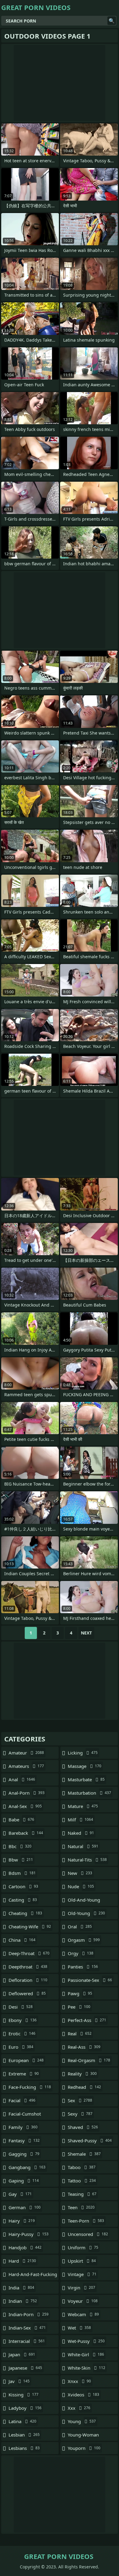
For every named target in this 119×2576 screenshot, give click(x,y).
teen (81, 2207)
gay (20, 2194)
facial (22, 2100)
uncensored (88, 2234)
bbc (20, 1846)
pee (79, 2007)
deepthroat (28, 1967)
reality (82, 2074)
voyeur (83, 2301)
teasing (82, 2194)
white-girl (86, 2354)
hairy (22, 2221)
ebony (23, 2020)
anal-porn (27, 1793)
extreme (24, 2074)
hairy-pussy (29, 2234)
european (26, 2060)
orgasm (84, 1940)
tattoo (82, 2181)
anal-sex (25, 1806)
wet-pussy (86, 2341)
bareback (26, 1833)
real (80, 2034)
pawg (80, 1993)
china (22, 1940)
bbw (21, 1860)
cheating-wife (30, 1927)
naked (81, 1833)
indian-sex (27, 2328)
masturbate (86, 1779)
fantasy (24, 2140)
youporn (84, 2448)
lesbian (24, 2435)
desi (21, 2007)
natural (83, 1846)
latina (22, 2421)
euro (21, 2047)
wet (79, 2328)
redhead (84, 2087)
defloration (28, 1980)
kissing (23, 2395)
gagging (24, 2154)
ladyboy (25, 2408)
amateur (26, 1753)
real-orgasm (89, 2060)
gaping (24, 2181)
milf (80, 1820)
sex (80, 2100)
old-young (86, 1913)
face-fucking (30, 2087)
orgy (81, 1953)
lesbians (24, 2448)
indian (23, 2301)
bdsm (22, 1873)
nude (81, 1886)
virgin (81, 2288)
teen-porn (86, 2221)
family (23, 2127)
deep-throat (29, 1953)
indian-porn (29, 2314)
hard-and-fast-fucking (33, 2276)
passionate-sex (90, 1980)
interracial (27, 2341)
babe (21, 1820)
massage (85, 1766)
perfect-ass (87, 2020)
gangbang (27, 2167)
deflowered (27, 1993)
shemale (84, 2154)
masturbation (89, 1793)
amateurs (26, 1766)
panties (83, 1967)
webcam (83, 2314)
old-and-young (84, 1901)
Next (86, 1633)
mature (83, 1806)
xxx (79, 2408)
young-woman (83, 2436)
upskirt (82, 2261)
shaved (83, 2127)
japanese (25, 2368)
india (21, 2288)
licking (83, 1753)
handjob (25, 2247)
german (25, 2207)
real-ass (84, 2047)
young (82, 2421)
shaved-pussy (90, 2140)
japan (22, 2354)
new (80, 1873)
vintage (82, 2274)
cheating (25, 1913)
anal (22, 1779)
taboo (82, 2167)
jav (19, 2381)
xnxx (79, 2381)
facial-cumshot (25, 2115)
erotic (22, 2034)
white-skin (87, 2368)
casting (23, 1900)
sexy (80, 2114)
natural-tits (87, 1860)
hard (22, 2261)
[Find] (112, 21)
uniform (83, 2247)
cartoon (23, 1886)
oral (80, 1927)
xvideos (83, 2395)
